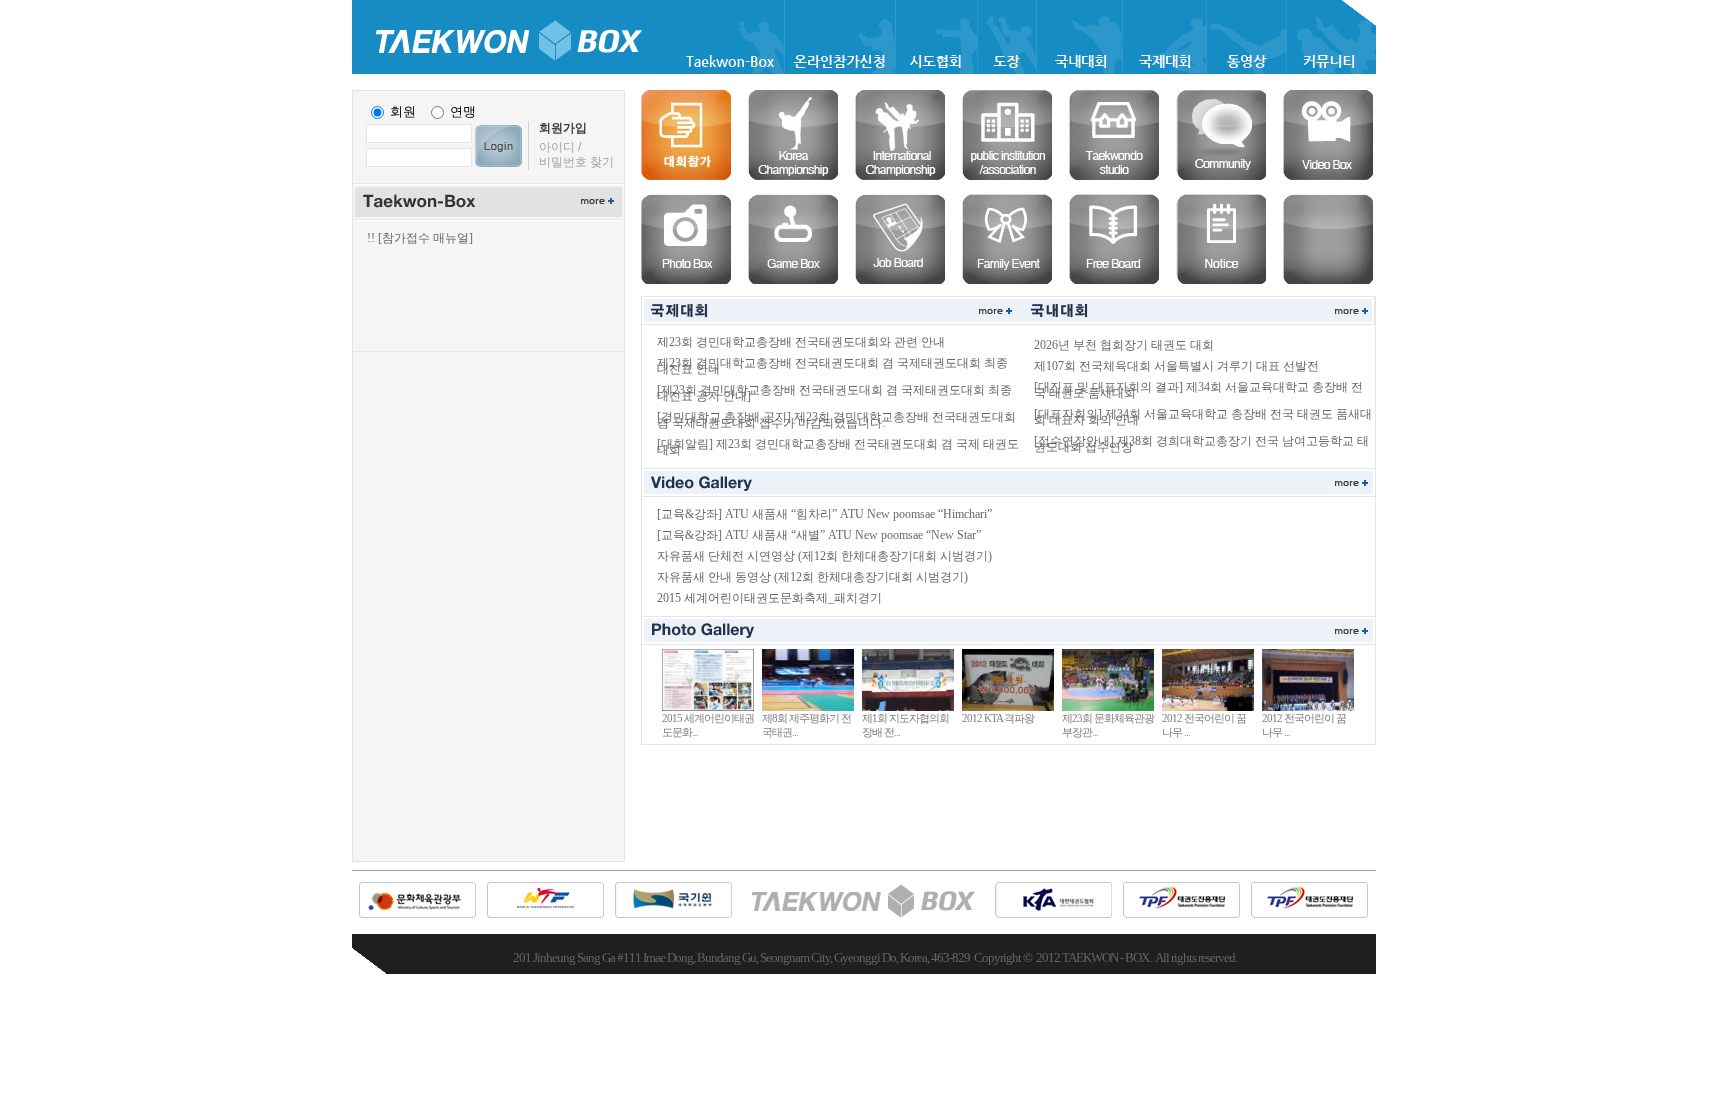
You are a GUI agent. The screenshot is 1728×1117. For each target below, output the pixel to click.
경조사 (1007, 239)
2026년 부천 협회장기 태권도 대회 (1124, 345)
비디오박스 (1328, 135)
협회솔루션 (1007, 135)
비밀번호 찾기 (576, 162)
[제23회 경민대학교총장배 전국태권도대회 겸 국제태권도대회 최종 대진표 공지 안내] (834, 393)
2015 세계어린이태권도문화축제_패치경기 (769, 598)
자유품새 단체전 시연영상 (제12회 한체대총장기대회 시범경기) (824, 556)
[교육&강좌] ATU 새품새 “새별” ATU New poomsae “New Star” (819, 535)
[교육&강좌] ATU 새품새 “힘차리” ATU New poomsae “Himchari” (824, 514)
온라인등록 (686, 135)
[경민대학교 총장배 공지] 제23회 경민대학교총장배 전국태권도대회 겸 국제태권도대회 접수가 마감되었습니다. (836, 420)
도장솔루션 (1114, 135)
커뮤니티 (1221, 135)
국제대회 (900, 135)
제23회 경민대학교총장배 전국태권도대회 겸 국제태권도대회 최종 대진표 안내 (832, 366)
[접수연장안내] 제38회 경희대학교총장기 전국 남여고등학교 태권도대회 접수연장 (1201, 444)
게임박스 (793, 239)
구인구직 (900, 239)
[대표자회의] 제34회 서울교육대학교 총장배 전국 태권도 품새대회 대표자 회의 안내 (1203, 417)
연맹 (463, 111)
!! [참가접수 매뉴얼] (420, 238)
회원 (403, 111)
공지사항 (1221, 239)
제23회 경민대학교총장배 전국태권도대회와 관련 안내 (801, 342)
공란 (1328, 239)
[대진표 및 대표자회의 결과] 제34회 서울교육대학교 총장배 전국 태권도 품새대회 (1198, 390)
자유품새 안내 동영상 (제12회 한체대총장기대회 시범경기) (812, 577)
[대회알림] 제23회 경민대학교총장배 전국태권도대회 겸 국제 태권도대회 (838, 447)
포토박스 (686, 239)
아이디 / (560, 147)
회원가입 (563, 128)
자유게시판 (1114, 239)
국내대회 (793, 135)
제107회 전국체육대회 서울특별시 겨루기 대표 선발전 (1176, 366)
